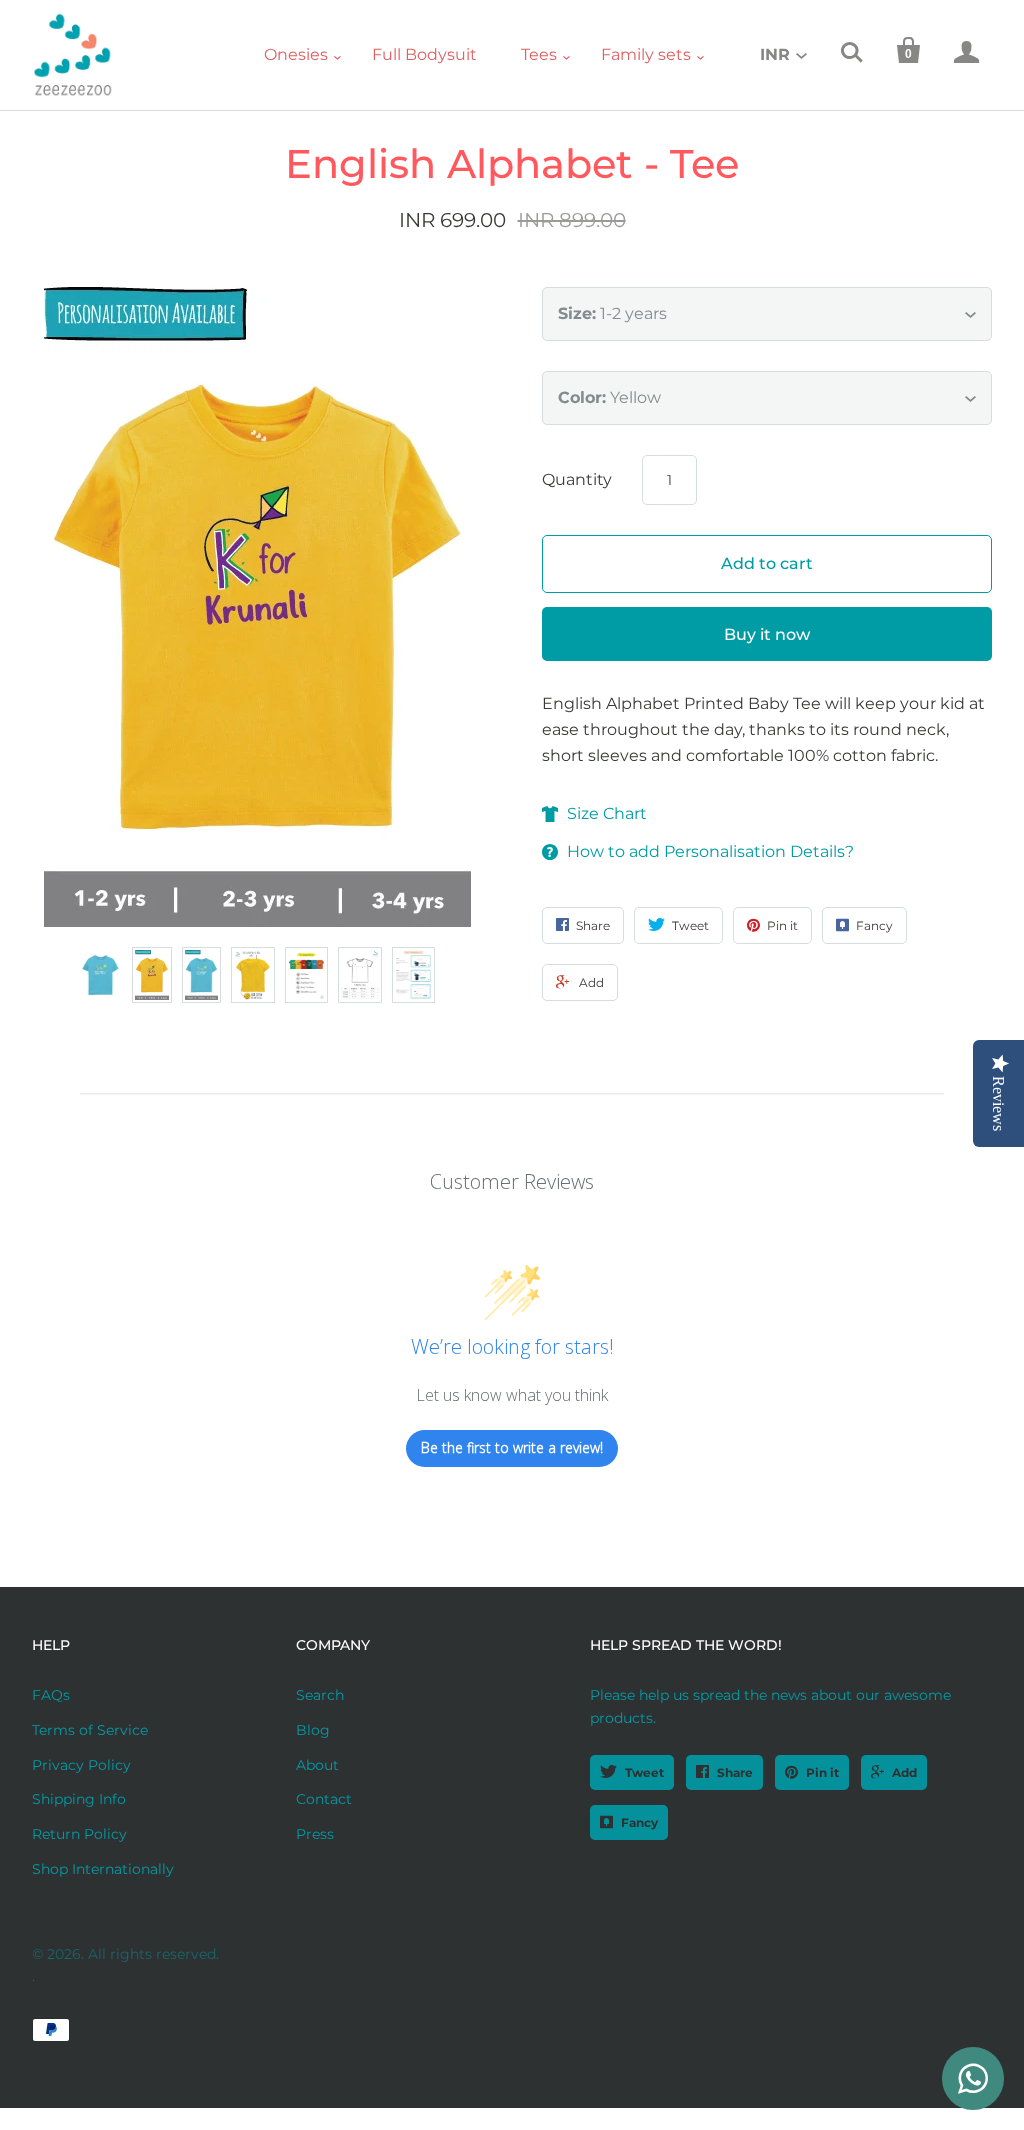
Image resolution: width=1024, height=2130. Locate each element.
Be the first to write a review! (512, 1447)
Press (315, 1834)
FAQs (51, 1695)
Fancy (639, 1822)
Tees (539, 54)
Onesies (296, 54)
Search (320, 1695)
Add (904, 1772)
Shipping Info (79, 1799)
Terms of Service (90, 1730)
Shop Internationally (103, 1869)
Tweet (644, 1772)
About (317, 1765)
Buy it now (767, 634)
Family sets (646, 54)
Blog (313, 1730)
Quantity (577, 479)
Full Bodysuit (424, 54)
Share (735, 1772)
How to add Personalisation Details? (710, 851)
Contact (324, 1799)
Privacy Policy (81, 1765)
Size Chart (607, 813)
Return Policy (79, 1834)
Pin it (822, 1772)
